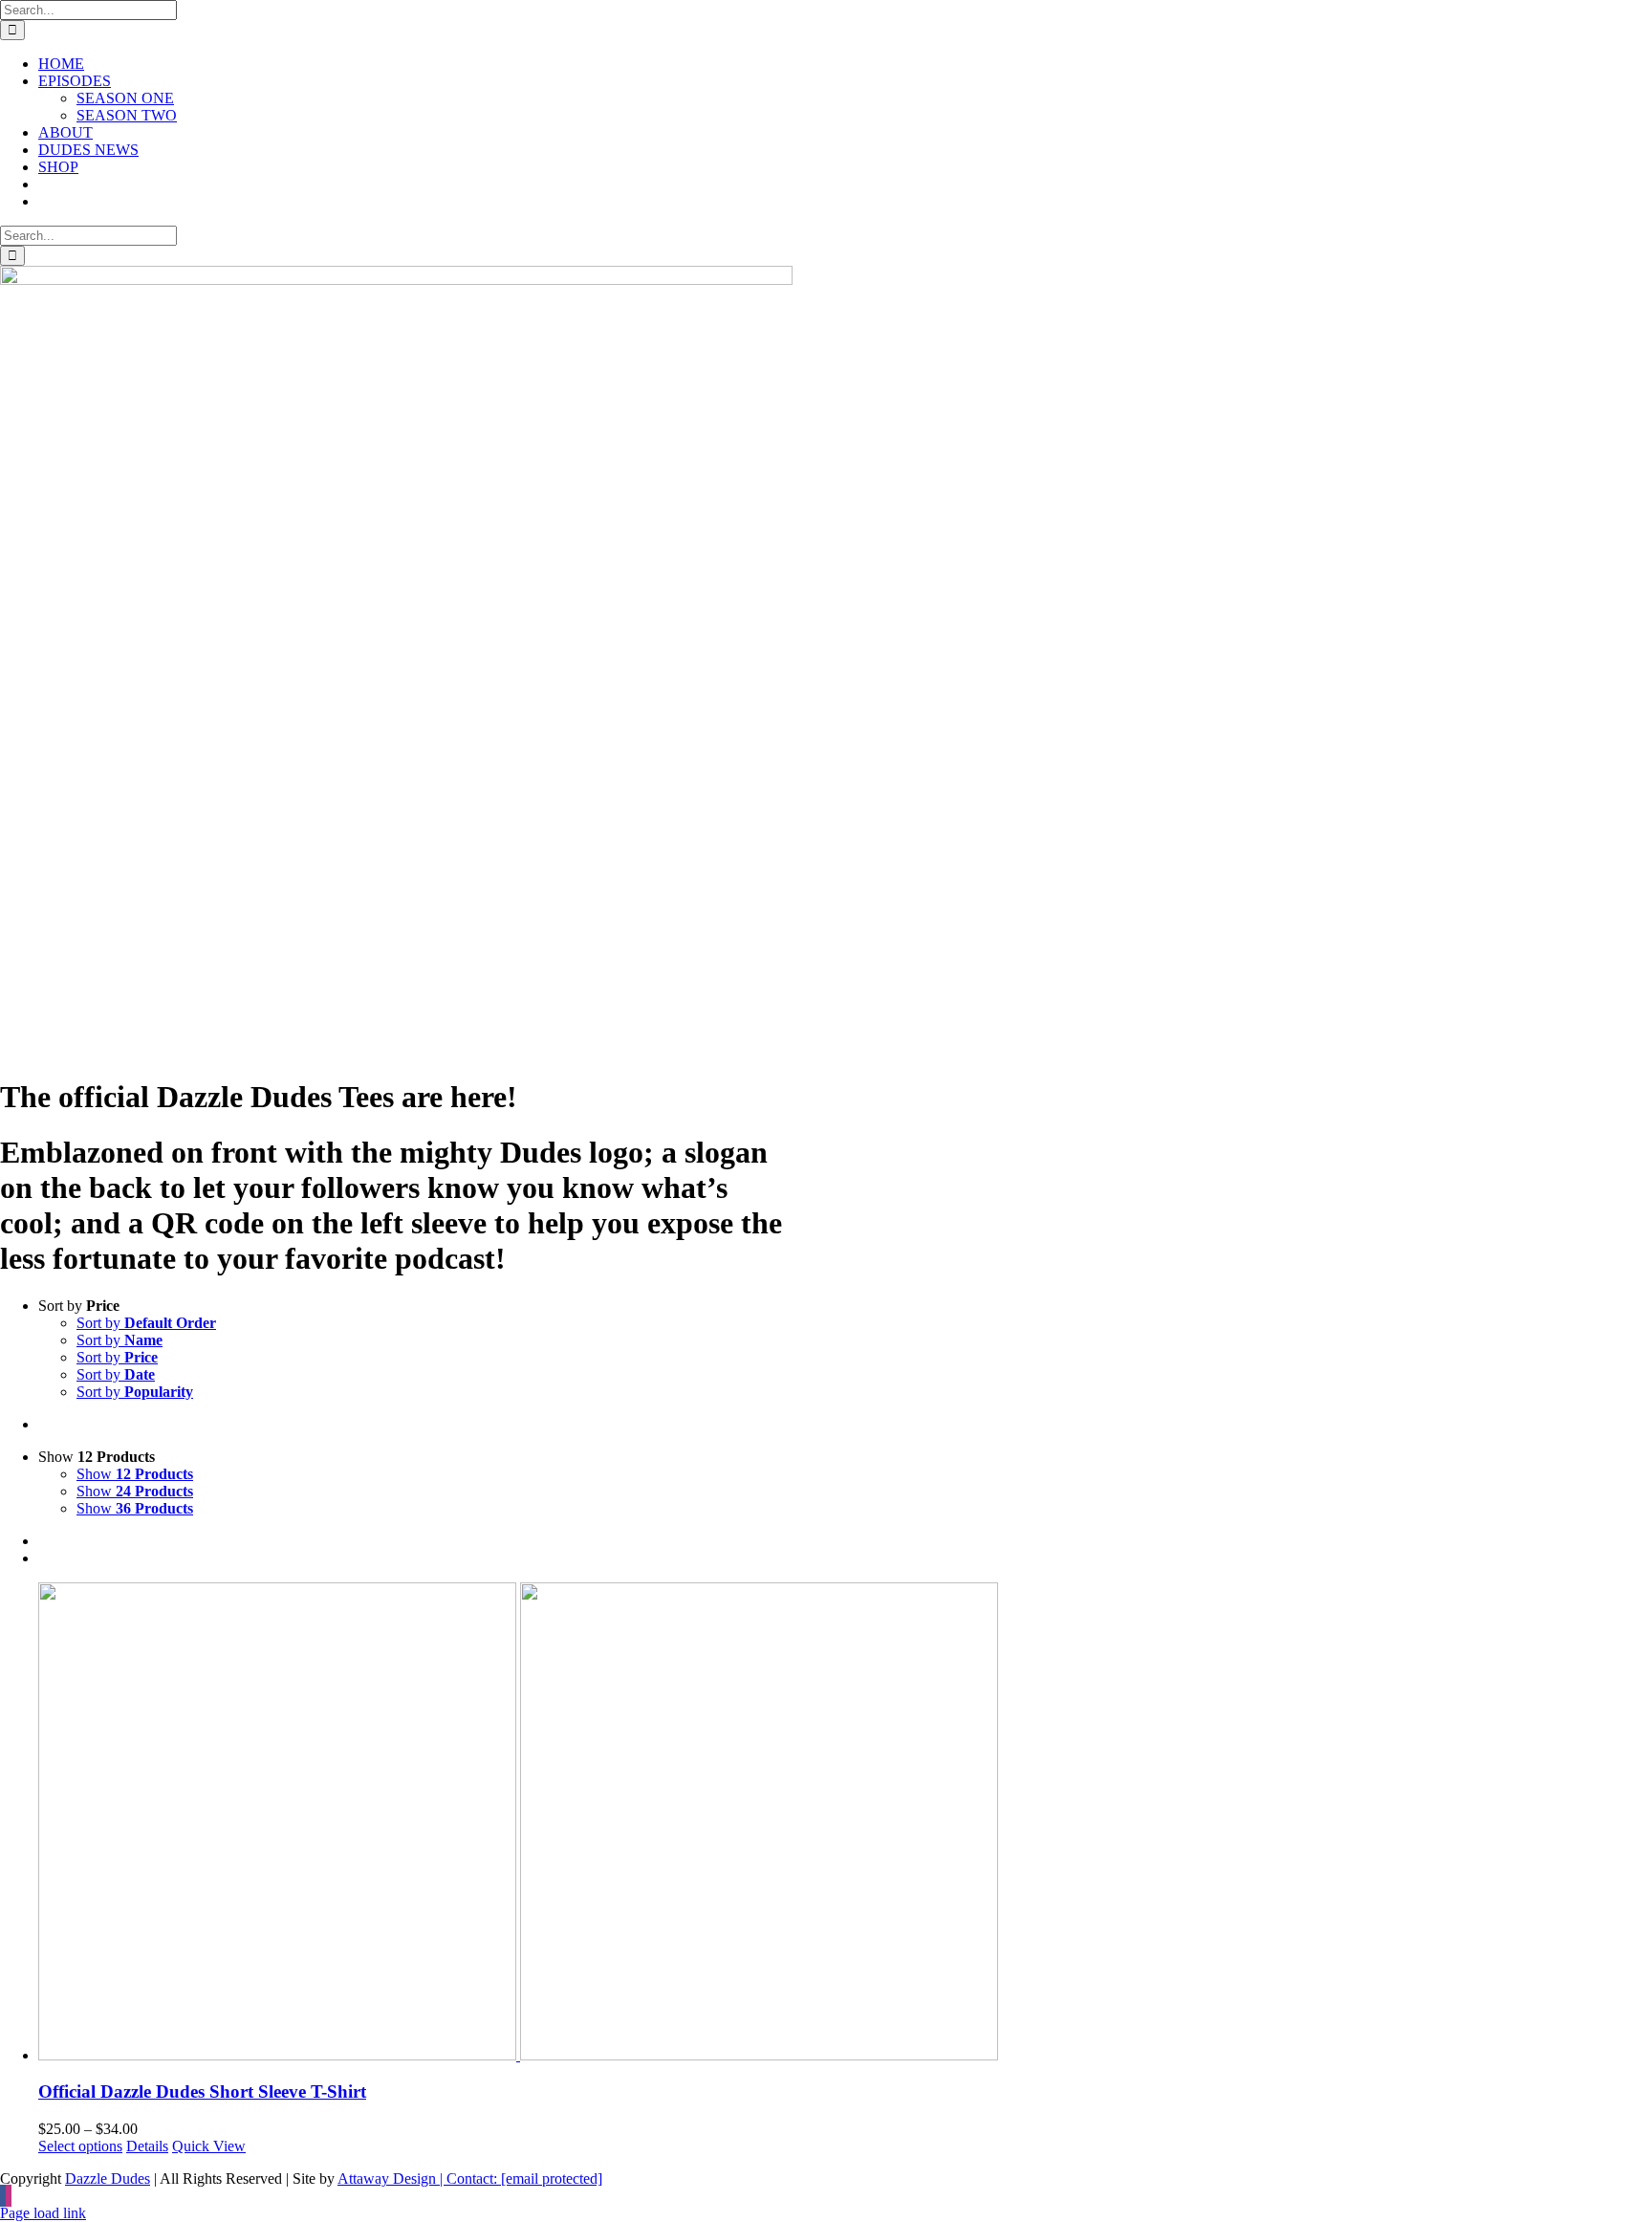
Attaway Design (387, 2178)
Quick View (209, 2146)
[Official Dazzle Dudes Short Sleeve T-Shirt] (845, 1823)
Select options (80, 2146)
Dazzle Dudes (108, 2178)
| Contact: (519, 2178)
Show (135, 1474)
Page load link (43, 2213)
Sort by (146, 1323)
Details (147, 2146)
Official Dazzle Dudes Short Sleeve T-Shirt (202, 2091)
